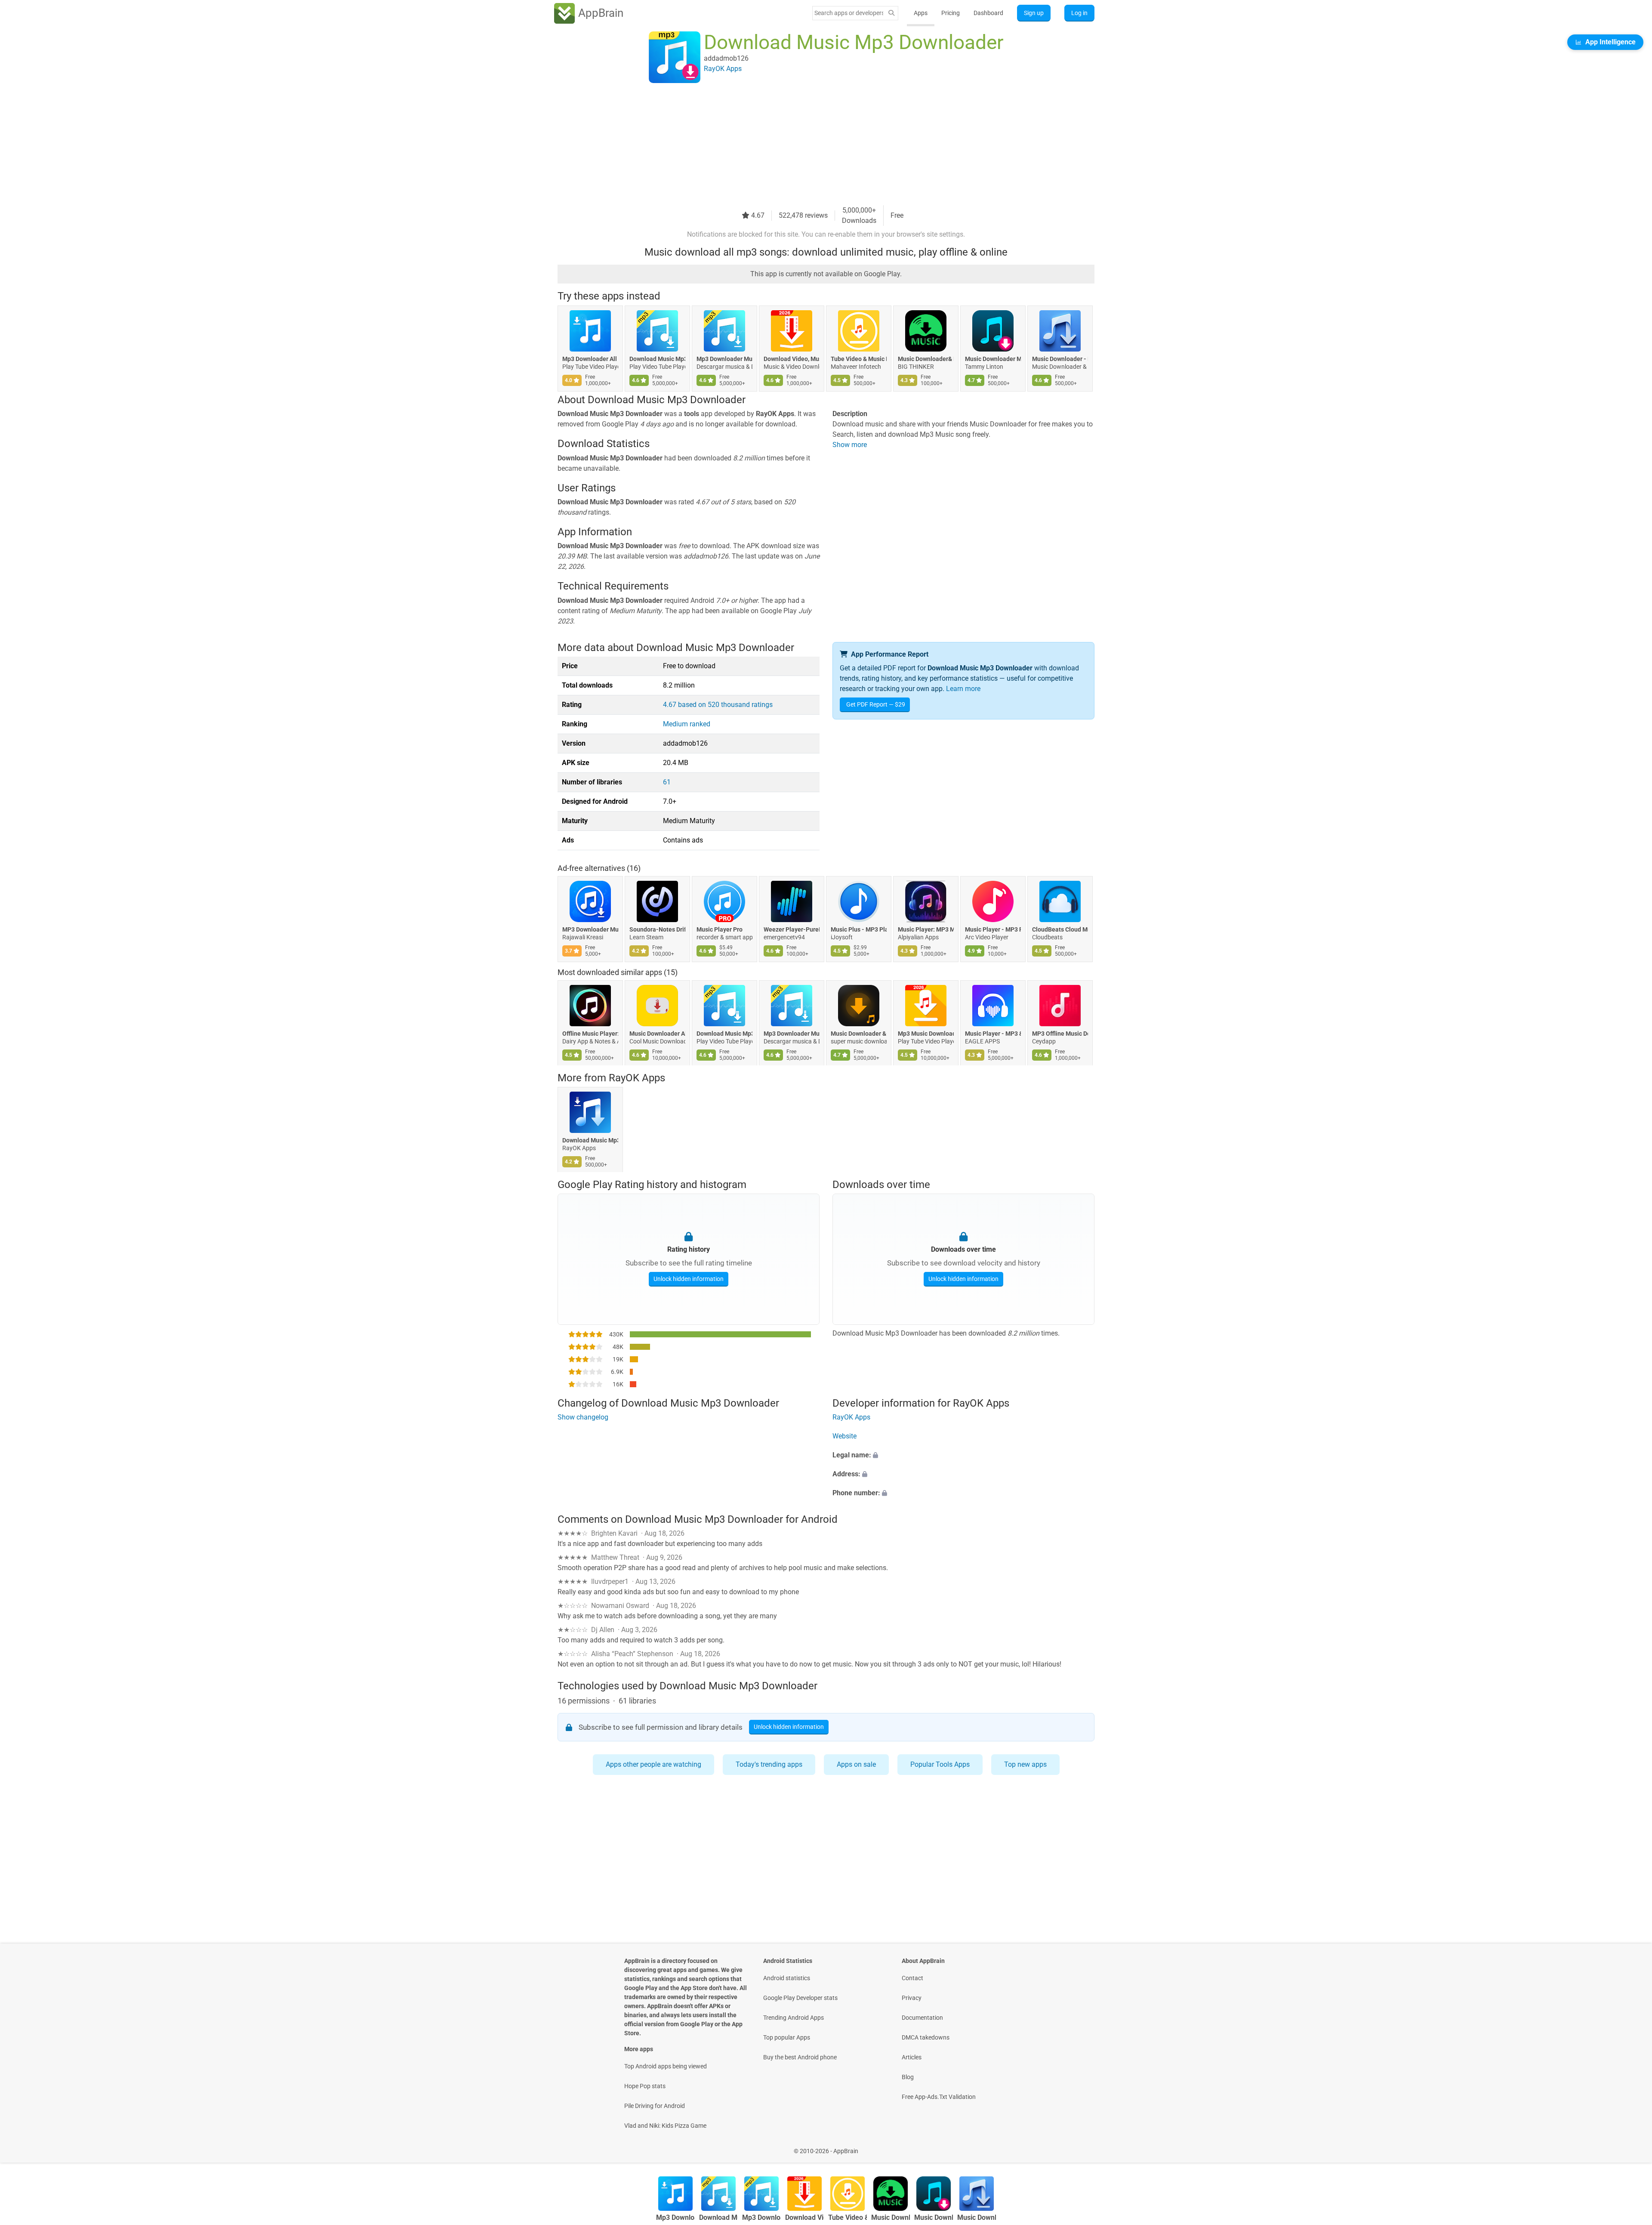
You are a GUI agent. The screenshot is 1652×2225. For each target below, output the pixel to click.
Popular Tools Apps (940, 1764)
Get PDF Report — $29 (876, 704)
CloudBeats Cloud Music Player (1060, 929)
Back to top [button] (1630, 2146)
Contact (912, 1978)
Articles (912, 2057)
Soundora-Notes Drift (657, 929)
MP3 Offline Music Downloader (1060, 1034)
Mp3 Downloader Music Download (724, 359)
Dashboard (988, 13)
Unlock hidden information (689, 1279)
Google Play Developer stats (800, 1998)
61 (667, 782)
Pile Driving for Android (655, 2106)
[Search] (891, 13)
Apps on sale (856, 1764)
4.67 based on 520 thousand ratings (718, 705)
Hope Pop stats (645, 2086)
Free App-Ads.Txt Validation (939, 2097)
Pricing (951, 13)
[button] (963, 1455)
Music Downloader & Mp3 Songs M (859, 1034)
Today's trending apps (769, 1764)
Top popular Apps (787, 2037)
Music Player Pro (720, 929)
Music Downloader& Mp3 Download (926, 359)
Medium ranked (687, 724)
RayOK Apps (637, 1078)
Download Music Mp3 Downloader (657, 359)
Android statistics (787, 1978)
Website (844, 1436)
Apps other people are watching (653, 1764)
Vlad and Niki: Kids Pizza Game (665, 2126)
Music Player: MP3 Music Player (926, 929)
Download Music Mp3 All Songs (590, 1140)
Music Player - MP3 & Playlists (993, 1034)
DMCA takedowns (926, 2037)
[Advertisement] (816, 145)
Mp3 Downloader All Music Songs (590, 359)
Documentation (922, 2018)
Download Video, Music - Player (792, 359)
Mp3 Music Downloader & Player (926, 1034)
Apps (921, 13)
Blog (908, 2077)
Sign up (1034, 13)
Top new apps (1025, 1764)
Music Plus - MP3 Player (859, 929)
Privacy (912, 1998)
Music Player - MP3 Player (993, 929)
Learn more (963, 689)
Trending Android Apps (794, 2018)
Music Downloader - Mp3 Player (1060, 359)
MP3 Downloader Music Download (590, 929)
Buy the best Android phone (800, 2057)
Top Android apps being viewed (666, 2066)
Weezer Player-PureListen (792, 929)
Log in (1079, 13)
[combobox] (849, 13)
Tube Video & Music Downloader (859, 359)
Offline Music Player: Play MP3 (590, 1034)
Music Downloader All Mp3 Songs (657, 1034)
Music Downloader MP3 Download (993, 359)
